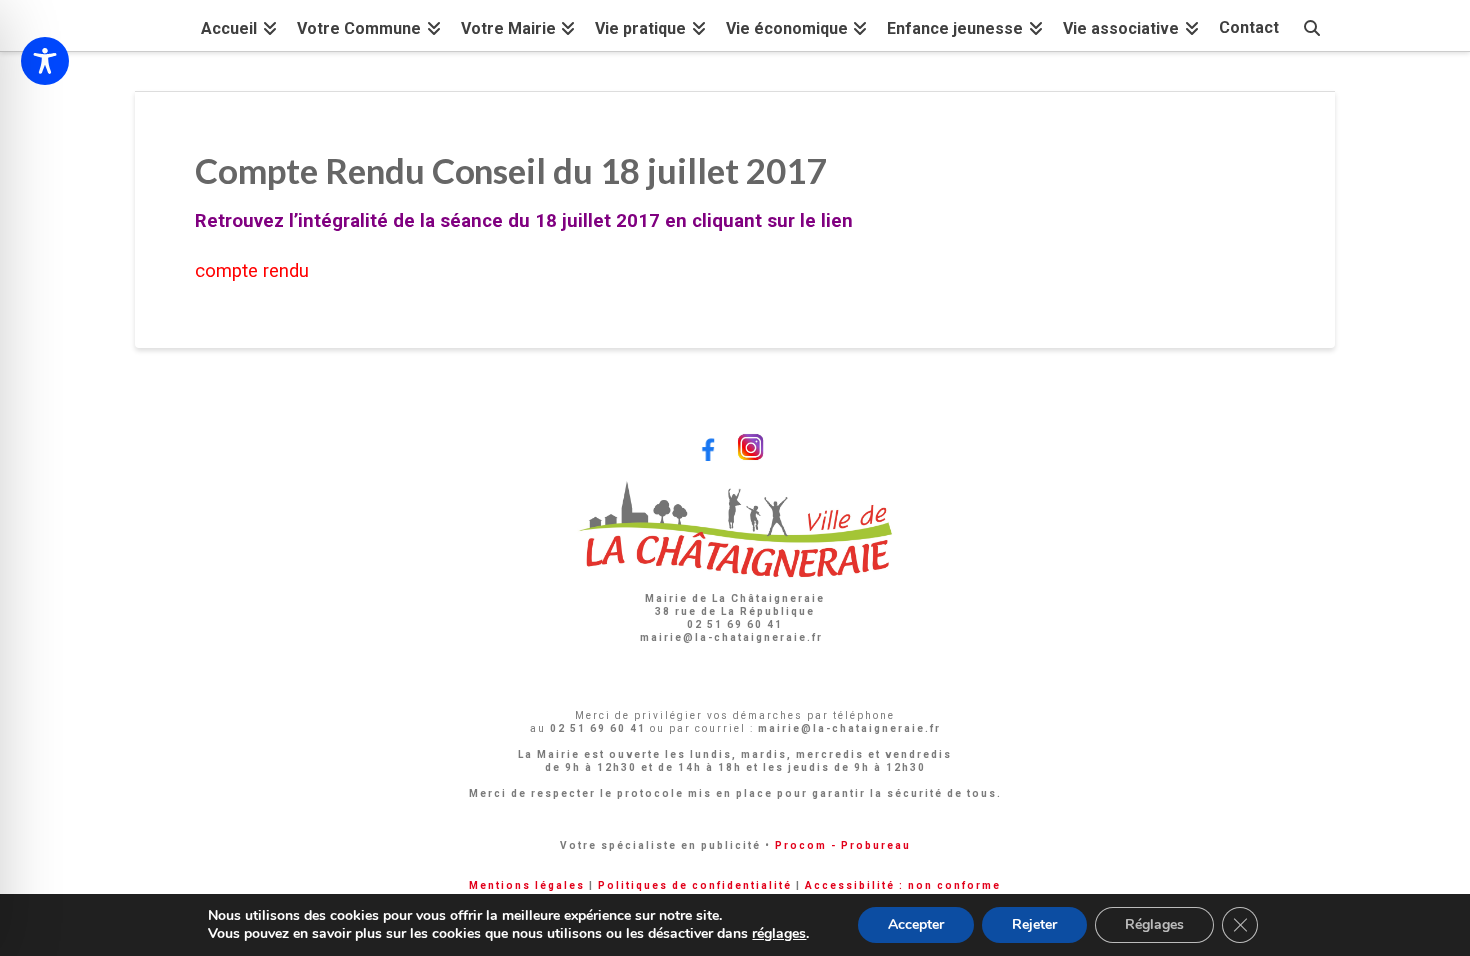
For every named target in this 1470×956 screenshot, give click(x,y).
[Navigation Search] (1312, 25)
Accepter (916, 924)
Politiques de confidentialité (695, 885)
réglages (779, 934)
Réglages (1154, 924)
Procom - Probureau (843, 845)
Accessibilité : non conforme (903, 885)
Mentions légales (527, 885)
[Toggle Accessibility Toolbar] (45, 61)
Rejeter (1034, 924)
